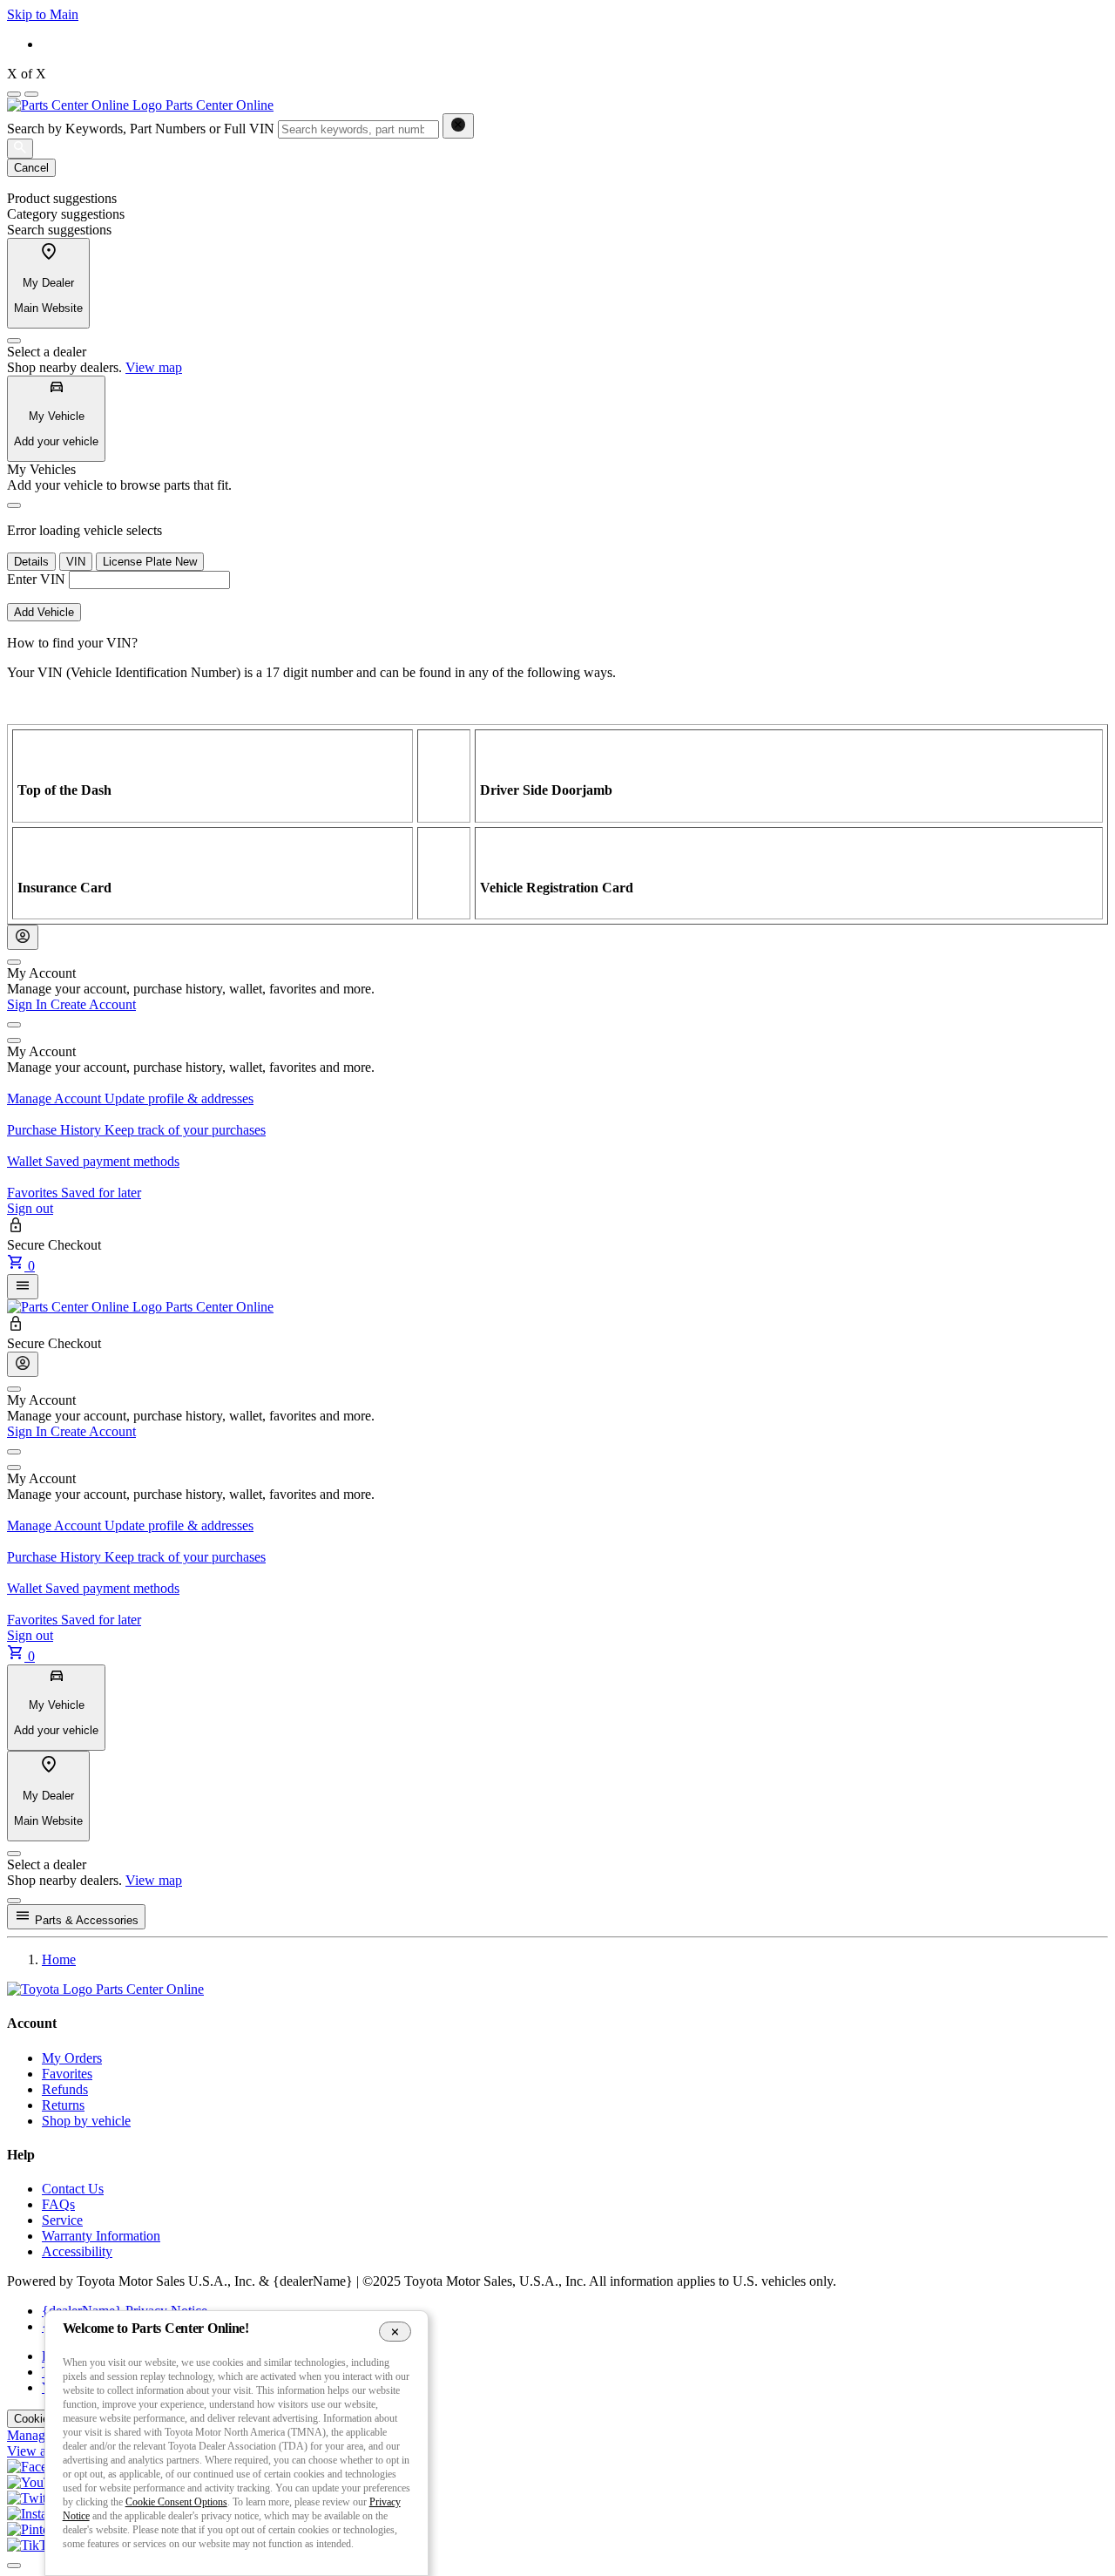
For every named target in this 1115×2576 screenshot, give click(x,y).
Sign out (30, 1208)
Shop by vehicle (86, 2121)
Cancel (31, 168)
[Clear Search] (458, 126)
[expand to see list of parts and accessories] (23, 1287)
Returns (63, 2105)
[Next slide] (31, 94)
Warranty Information (101, 2236)
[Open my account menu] (14, 1025)
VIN (76, 562)
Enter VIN (36, 579)
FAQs (58, 2204)
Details (31, 562)
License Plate (150, 562)
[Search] (20, 149)
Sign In (29, 1004)
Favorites (67, 2074)
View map (154, 367)
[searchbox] (358, 129)
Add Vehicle (44, 612)
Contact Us (73, 2189)
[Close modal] (14, 1901)
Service (62, 2220)
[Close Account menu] (14, 962)
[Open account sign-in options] (23, 937)
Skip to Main (43, 14)
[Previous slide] (14, 94)
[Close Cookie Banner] (395, 2331)
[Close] (14, 341)
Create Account (93, 1004)
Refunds (65, 2089)
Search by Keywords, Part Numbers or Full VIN (141, 129)
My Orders (72, 2058)
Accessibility (77, 2251)
